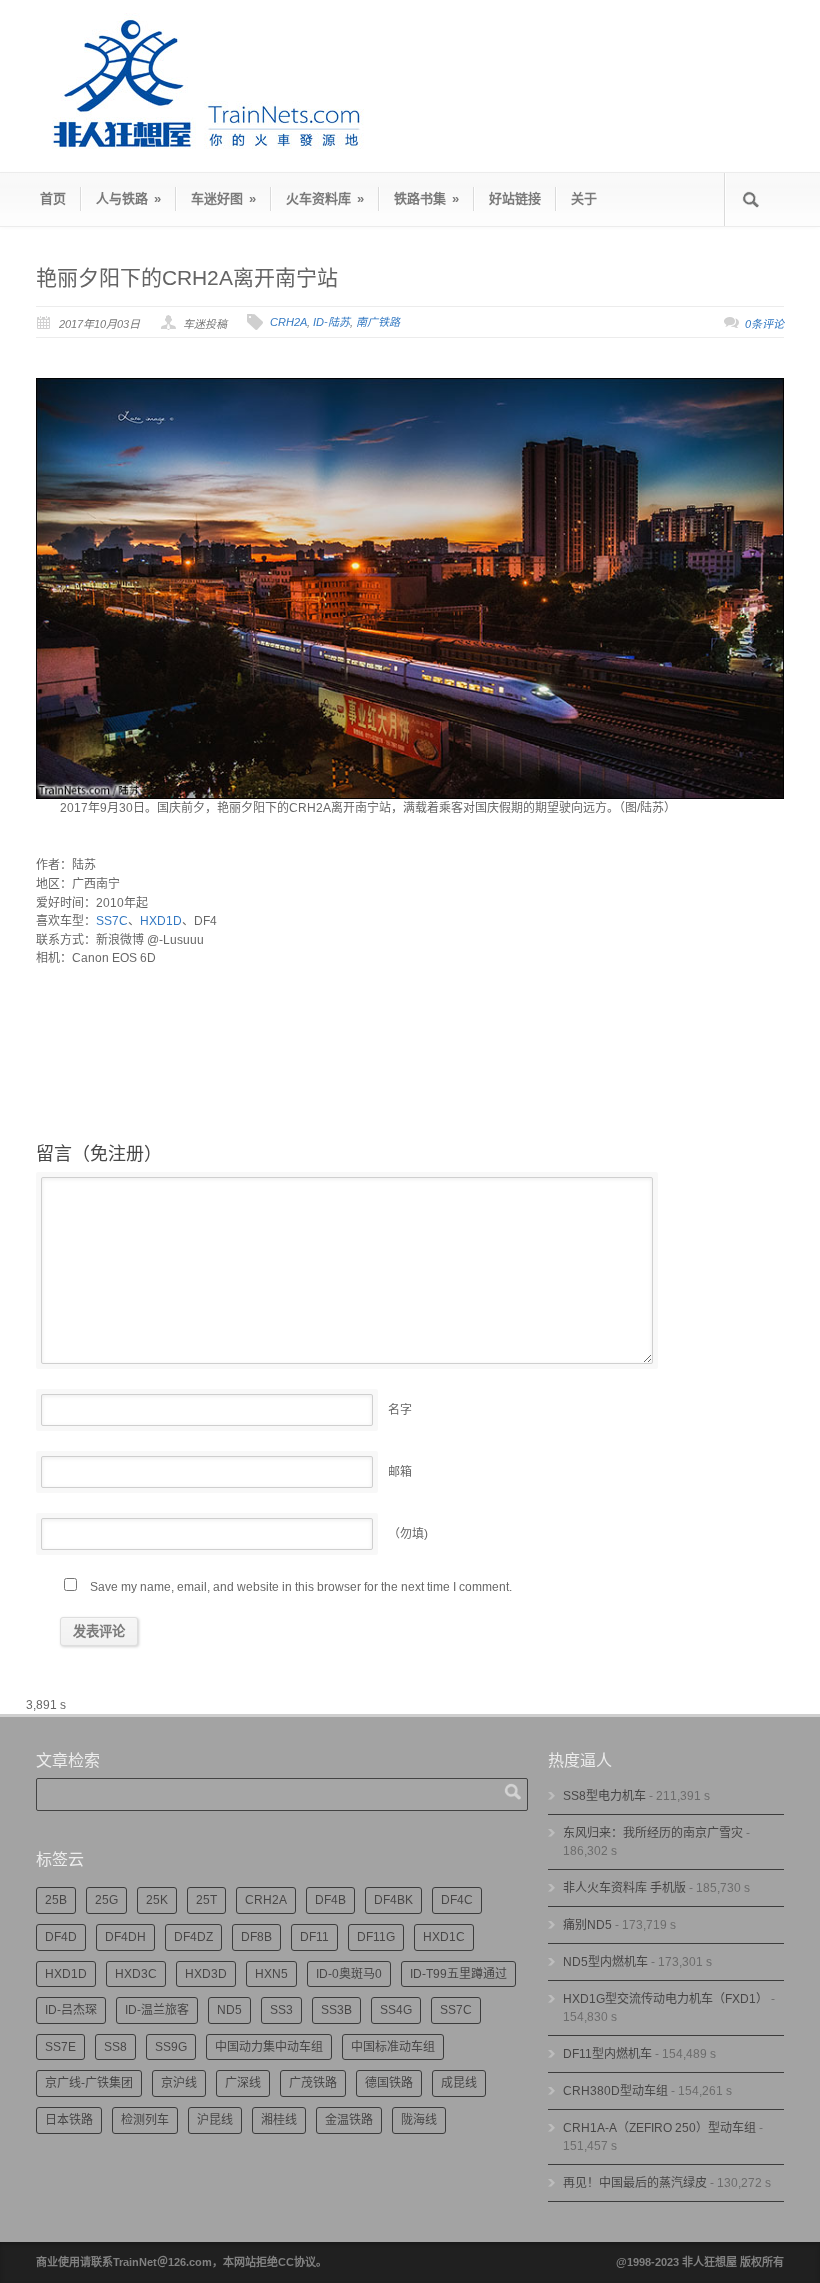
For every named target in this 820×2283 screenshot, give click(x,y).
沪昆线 (215, 2120)
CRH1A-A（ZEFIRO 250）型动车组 (659, 2128)
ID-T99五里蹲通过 (458, 1974)
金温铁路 (349, 2120)
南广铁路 (378, 322)
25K (157, 1900)
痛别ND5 (587, 1925)
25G (106, 1900)
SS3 (281, 2010)
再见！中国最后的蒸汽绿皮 (635, 2183)
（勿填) (408, 1534)
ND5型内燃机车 (605, 1962)
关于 (584, 198)
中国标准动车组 (393, 2047)
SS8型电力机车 (604, 1796)
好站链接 (515, 198)
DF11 (314, 1937)
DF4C (457, 1900)
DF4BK (393, 1900)
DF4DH (125, 1937)
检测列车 (145, 2120)
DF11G (376, 1937)
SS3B (336, 2010)
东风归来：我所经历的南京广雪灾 (653, 1833)
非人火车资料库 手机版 (624, 1888)
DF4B (330, 1900)
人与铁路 (128, 198)
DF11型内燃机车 (607, 2054)
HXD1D (161, 921)
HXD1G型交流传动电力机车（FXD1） (665, 1999)
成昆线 (459, 2083)
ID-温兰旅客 (157, 2010)
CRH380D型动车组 (615, 2091)
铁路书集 (426, 198)
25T (206, 1900)
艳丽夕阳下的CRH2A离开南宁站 (187, 277)
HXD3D (206, 1974)
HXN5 (271, 1974)
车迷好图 (223, 198)
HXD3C (136, 1974)
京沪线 (179, 2083)
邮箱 (400, 1472)
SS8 (115, 2047)
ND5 (229, 2010)
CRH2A (288, 322)
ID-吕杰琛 (71, 2010)
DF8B (256, 1937)
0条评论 (764, 324)
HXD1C (444, 1937)
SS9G (171, 2047)
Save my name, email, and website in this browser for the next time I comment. (301, 1587)
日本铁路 (69, 2120)
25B (56, 1900)
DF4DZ (193, 1937)
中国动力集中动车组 (269, 2047)
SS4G (396, 2010)
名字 (400, 1410)
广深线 (243, 2083)
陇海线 (419, 2120)
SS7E (60, 2047)
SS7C (112, 921)
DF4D (61, 1937)
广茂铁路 (313, 2083)
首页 (53, 198)
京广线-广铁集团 (89, 2083)
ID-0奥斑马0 (349, 1974)
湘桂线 (279, 2120)
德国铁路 (389, 2083)
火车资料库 (325, 198)
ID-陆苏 (331, 322)
